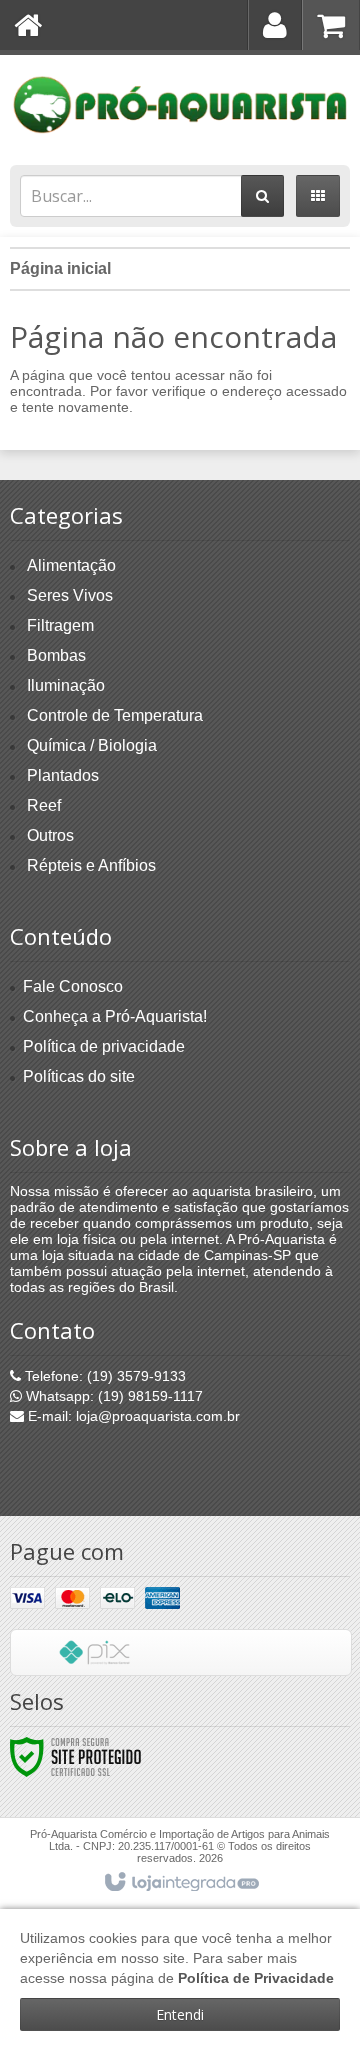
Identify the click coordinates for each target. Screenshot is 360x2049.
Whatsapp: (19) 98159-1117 (112, 1396)
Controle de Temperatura (115, 715)
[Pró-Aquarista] (180, 105)
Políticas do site (79, 1076)
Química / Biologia (92, 745)
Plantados (63, 775)
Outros (50, 835)
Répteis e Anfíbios (91, 865)
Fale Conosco (73, 986)
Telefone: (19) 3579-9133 (103, 1376)
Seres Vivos (70, 595)
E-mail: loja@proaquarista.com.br (132, 1416)
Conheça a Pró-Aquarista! (115, 1016)
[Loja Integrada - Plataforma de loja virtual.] (180, 1883)
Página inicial (60, 268)
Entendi (180, 2014)
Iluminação (66, 685)
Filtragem (60, 625)
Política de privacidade (104, 1046)
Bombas (56, 655)
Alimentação (71, 565)
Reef (44, 805)
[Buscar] (262, 196)
